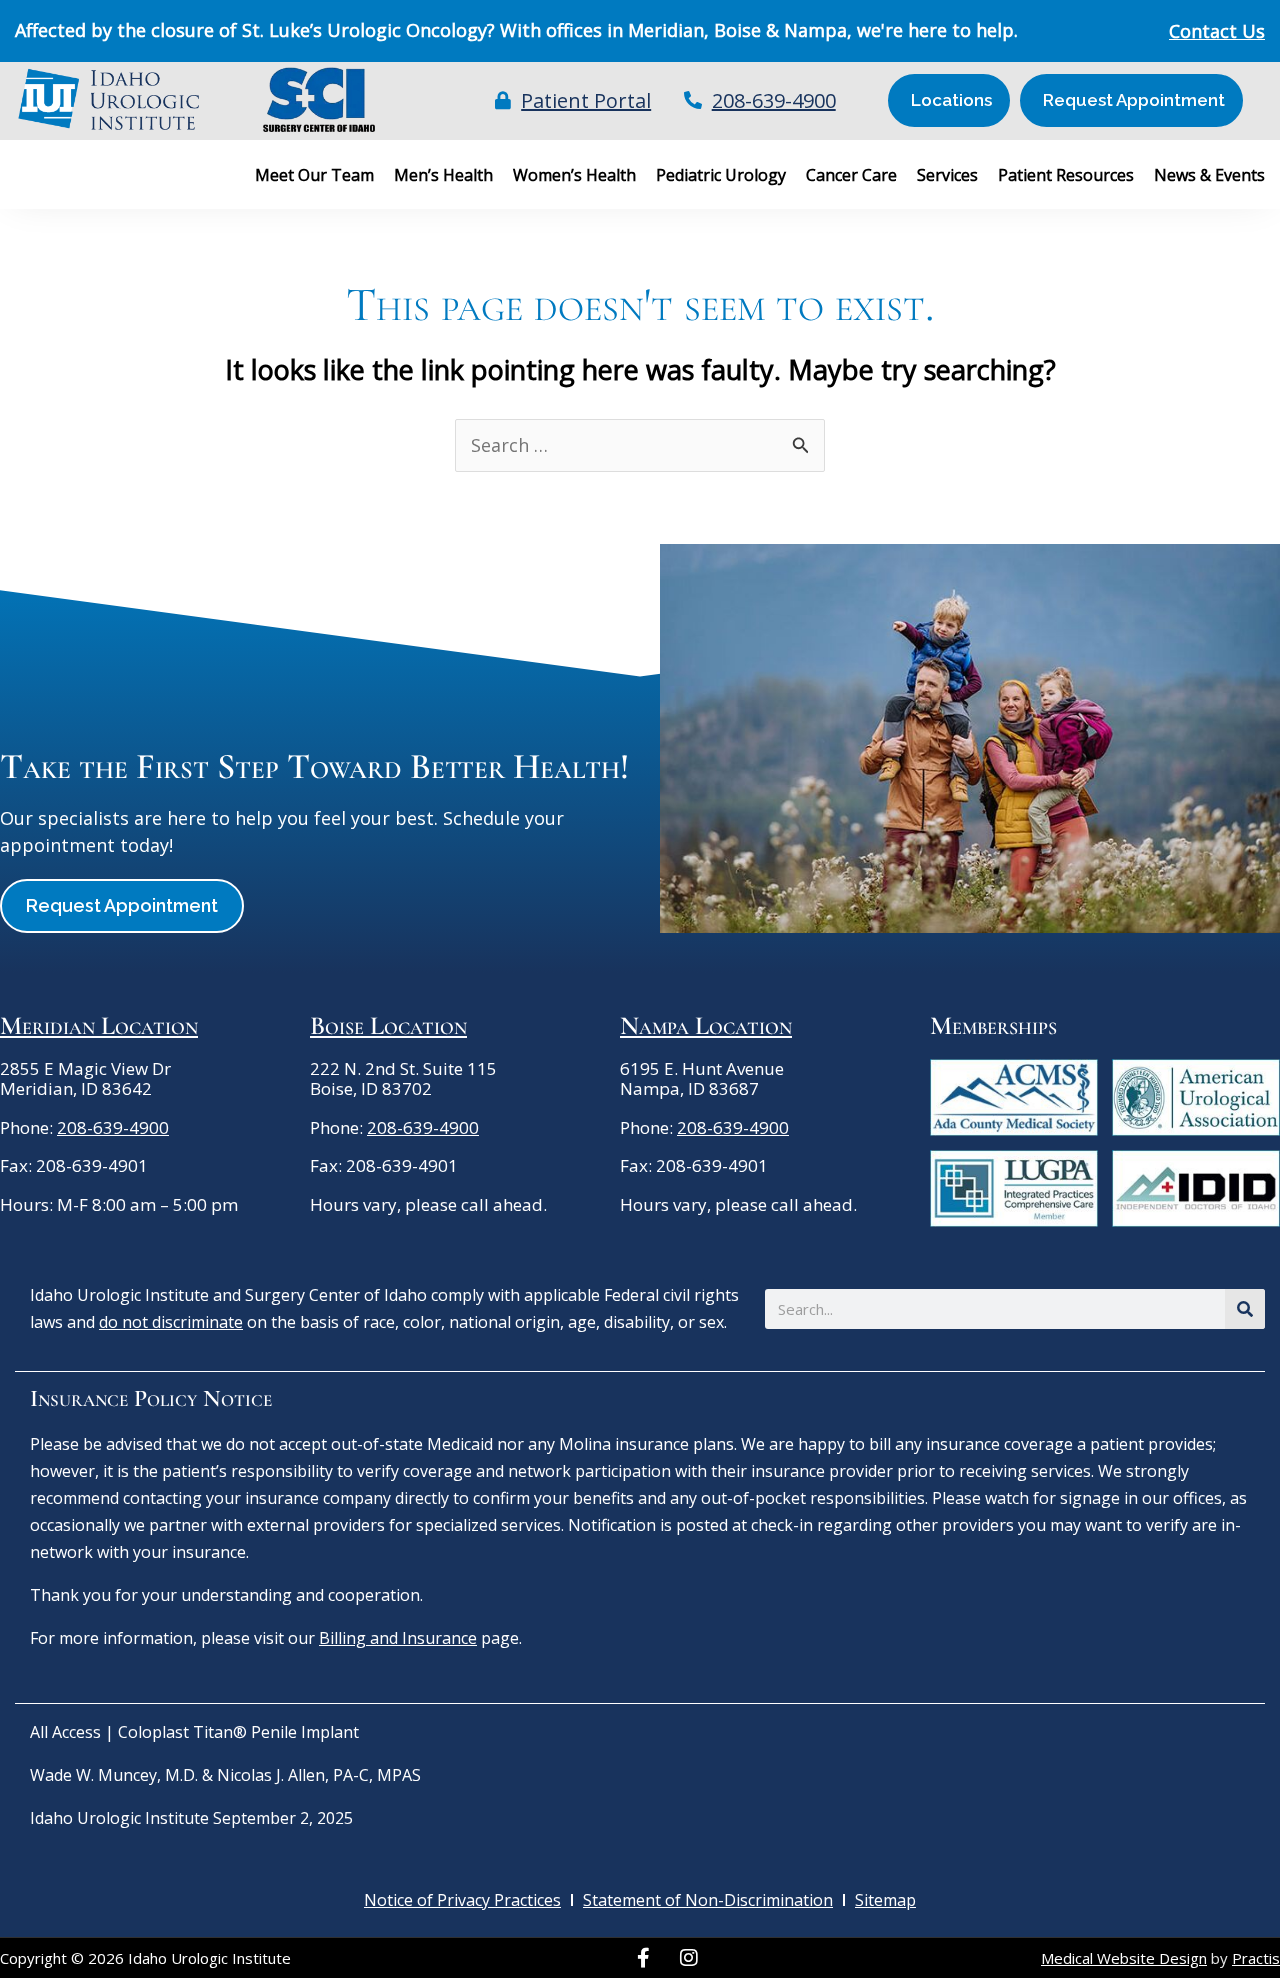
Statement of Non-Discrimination (708, 1900)
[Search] (1245, 1309)
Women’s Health (574, 175)
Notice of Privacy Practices (462, 1900)
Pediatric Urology (721, 175)
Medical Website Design (1124, 1958)
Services (947, 175)
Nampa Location (706, 1025)
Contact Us (1217, 31)
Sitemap (885, 1900)
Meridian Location (99, 1025)
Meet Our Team (314, 175)
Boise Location (388, 1025)
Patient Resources (1066, 175)
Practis (1256, 1958)
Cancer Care (851, 175)
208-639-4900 (113, 1127)
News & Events (1209, 175)
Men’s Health (443, 175)
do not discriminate (171, 1322)
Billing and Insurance (398, 1638)
